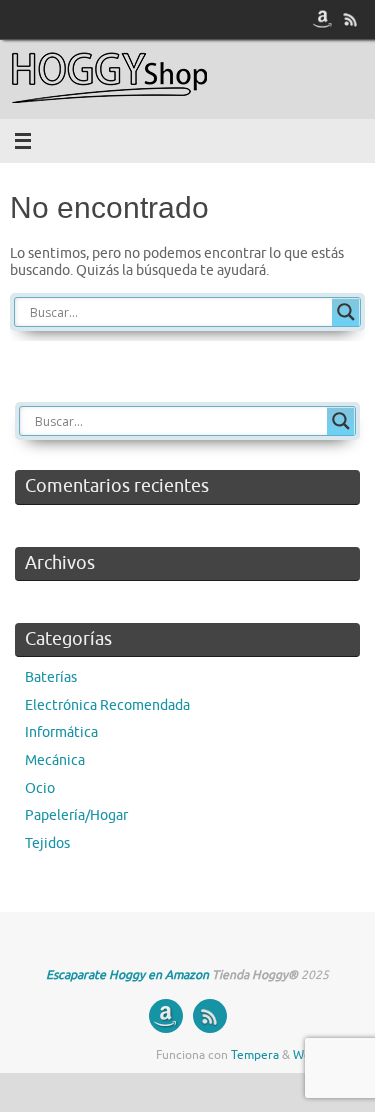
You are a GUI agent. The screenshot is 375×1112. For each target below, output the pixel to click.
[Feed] (351, 19)
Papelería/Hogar (76, 815)
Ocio (40, 788)
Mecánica (55, 760)
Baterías (51, 677)
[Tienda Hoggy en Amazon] (323, 19)
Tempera (255, 1055)
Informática (61, 732)
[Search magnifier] (346, 312)
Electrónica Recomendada (107, 705)
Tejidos (47, 843)
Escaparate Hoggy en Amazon (127, 975)
